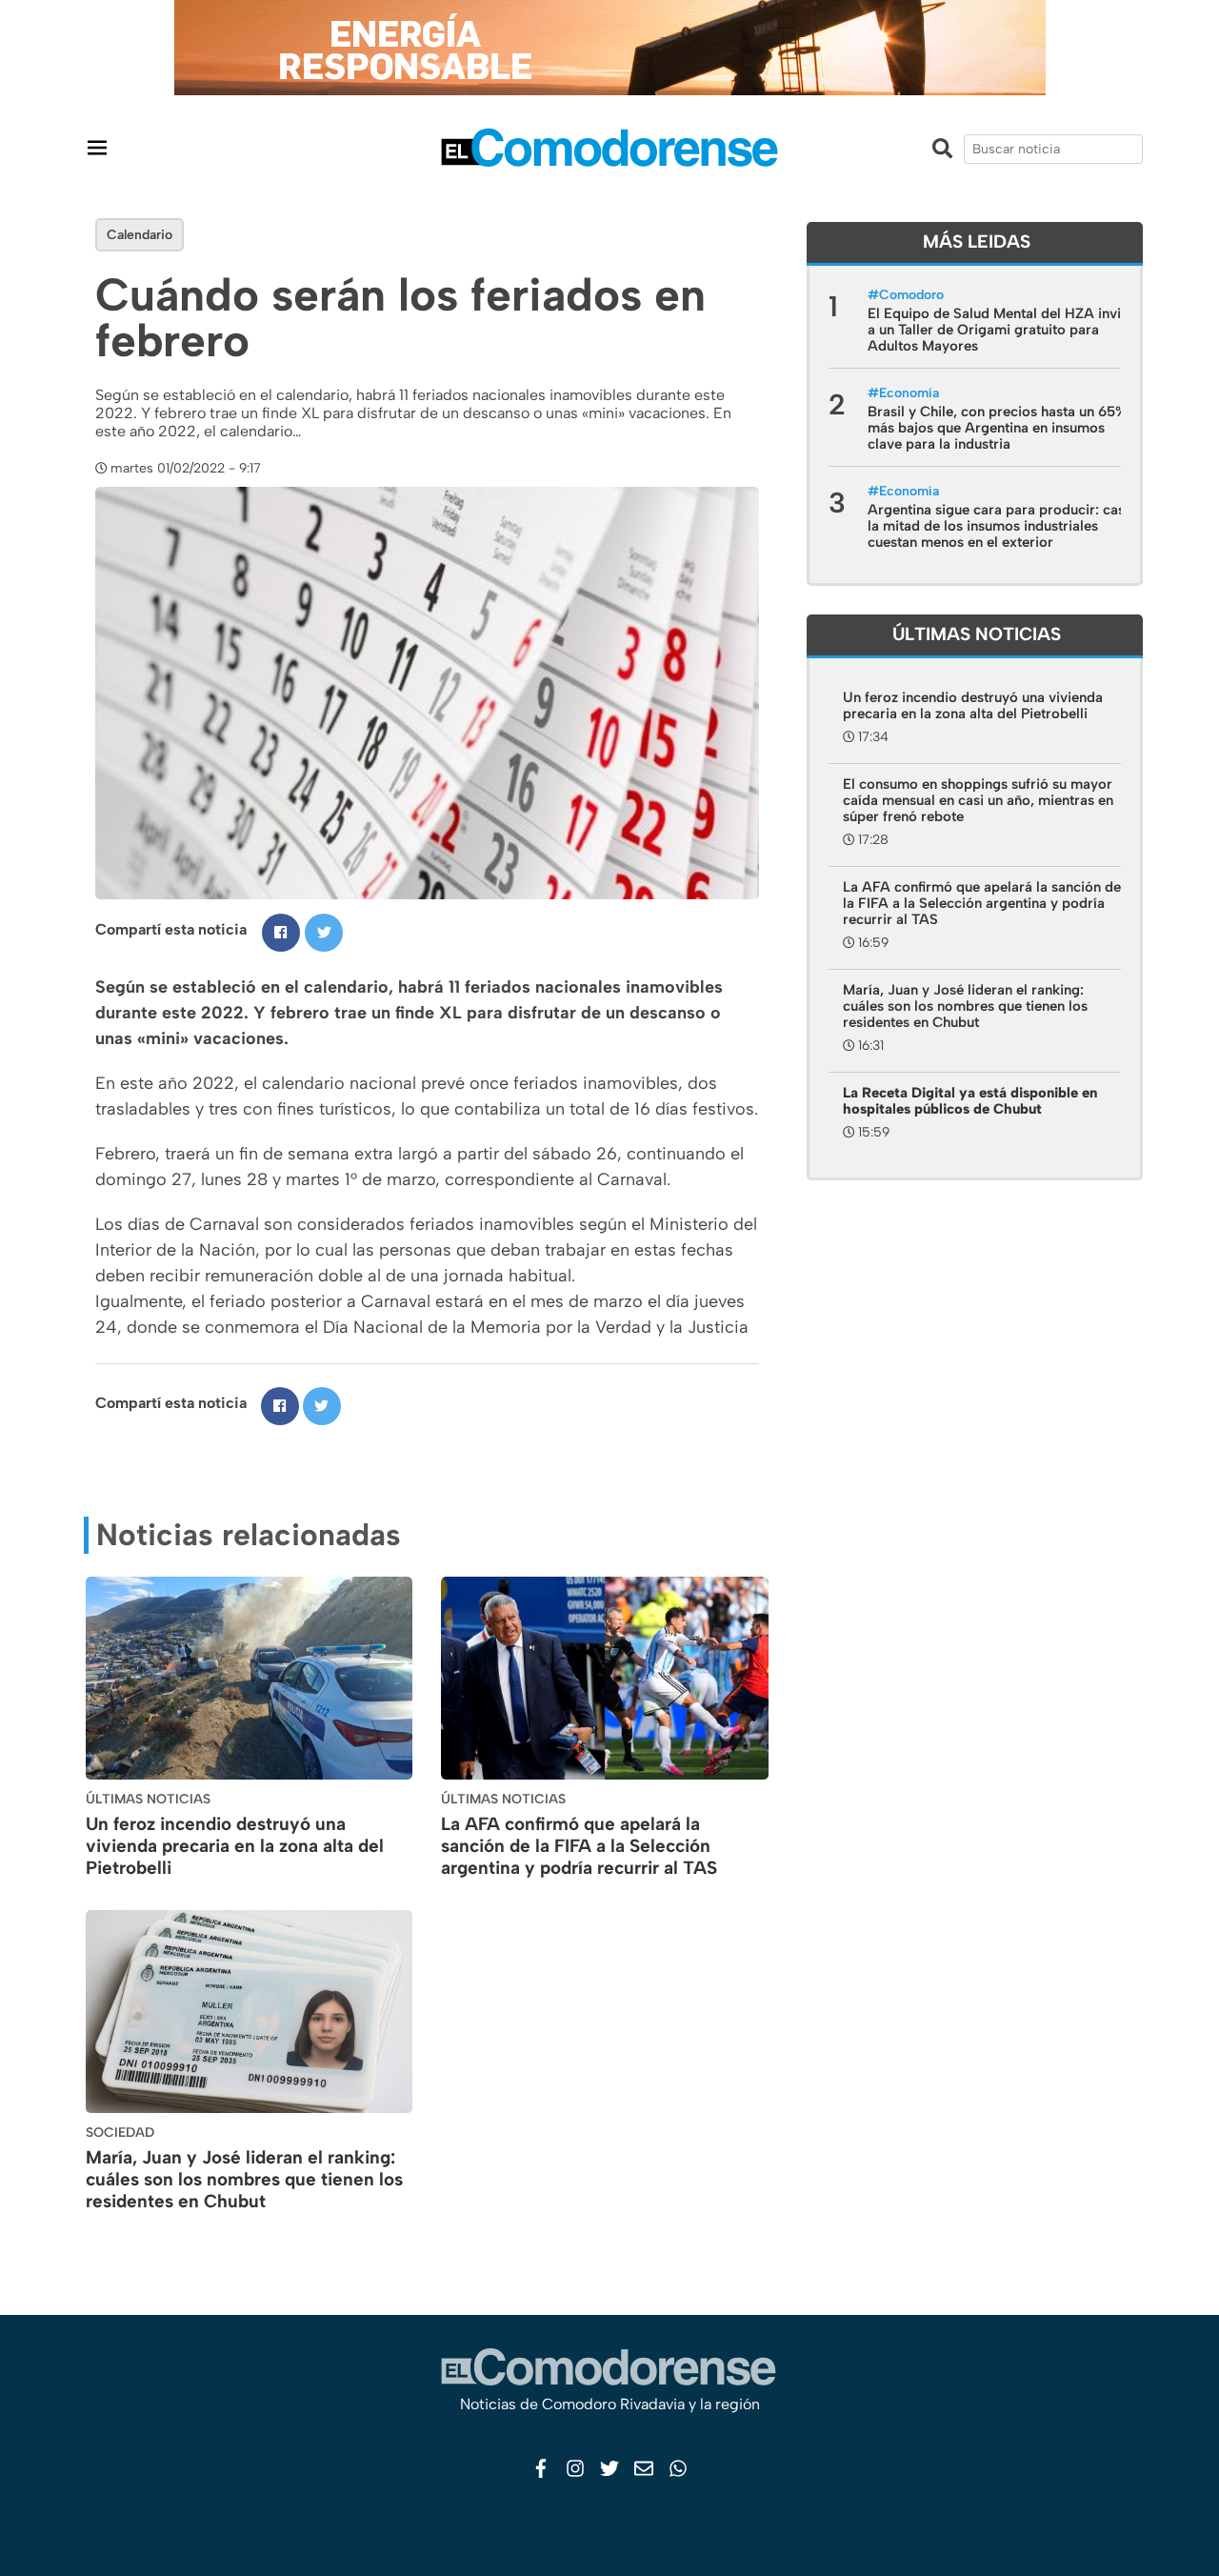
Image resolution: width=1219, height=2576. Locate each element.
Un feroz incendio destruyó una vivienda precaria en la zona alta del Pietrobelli (235, 1846)
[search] (1053, 149)
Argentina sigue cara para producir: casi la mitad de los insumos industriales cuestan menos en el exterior (998, 526)
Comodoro (911, 295)
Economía (909, 393)
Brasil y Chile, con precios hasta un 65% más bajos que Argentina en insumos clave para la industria (997, 428)
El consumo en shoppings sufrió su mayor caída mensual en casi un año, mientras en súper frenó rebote (978, 800)
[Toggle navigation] (97, 147)
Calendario (140, 235)
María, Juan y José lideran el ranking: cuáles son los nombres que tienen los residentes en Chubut (244, 2179)
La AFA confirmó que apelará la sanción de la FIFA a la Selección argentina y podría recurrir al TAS (579, 1846)
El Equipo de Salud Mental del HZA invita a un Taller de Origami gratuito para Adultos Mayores (1000, 330)
